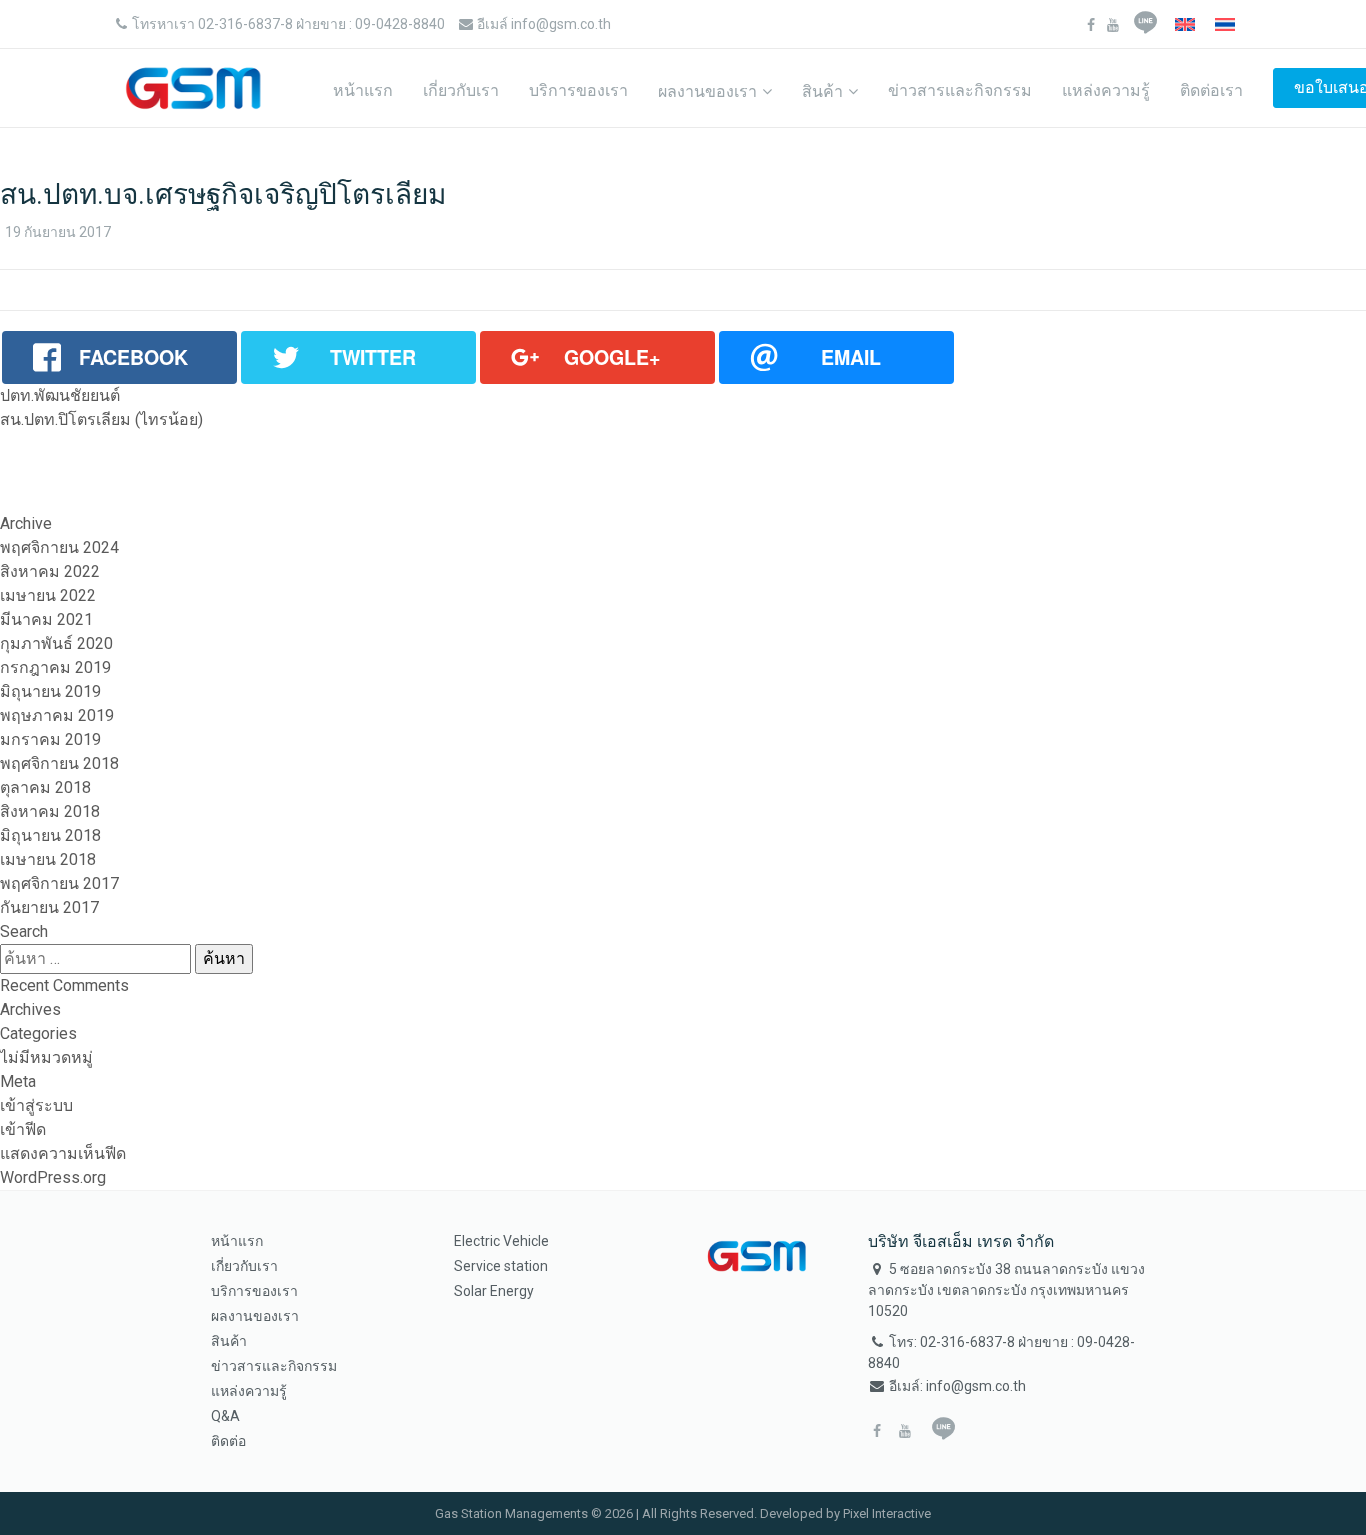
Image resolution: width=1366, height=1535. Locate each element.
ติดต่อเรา (1211, 90)
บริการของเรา (578, 90)
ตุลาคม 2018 (45, 787)
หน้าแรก (363, 90)
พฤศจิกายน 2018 (59, 763)
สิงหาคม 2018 (50, 811)
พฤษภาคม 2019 (57, 715)
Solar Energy (494, 1291)
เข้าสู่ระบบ (36, 1105)
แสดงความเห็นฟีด (63, 1153)
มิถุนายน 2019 (50, 691)
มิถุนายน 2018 (50, 835)
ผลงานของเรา (707, 91)
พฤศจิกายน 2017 (59, 883)
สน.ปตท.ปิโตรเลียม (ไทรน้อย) (101, 419)
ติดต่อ (228, 1441)
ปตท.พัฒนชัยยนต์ (60, 395)
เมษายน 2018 (48, 859)
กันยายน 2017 (49, 907)
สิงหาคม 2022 (50, 571)
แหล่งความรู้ (1106, 90)
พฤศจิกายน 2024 (59, 547)
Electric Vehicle (501, 1241)
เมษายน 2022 (48, 595)
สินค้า (822, 91)
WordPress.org (53, 1177)
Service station (501, 1266)
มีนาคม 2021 (46, 619)
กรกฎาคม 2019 (55, 667)
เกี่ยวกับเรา (461, 90)
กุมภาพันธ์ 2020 (56, 643)
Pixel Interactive (887, 1513)
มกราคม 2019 (50, 739)
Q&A (225, 1416)
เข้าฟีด (23, 1129)
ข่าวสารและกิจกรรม (960, 90)
